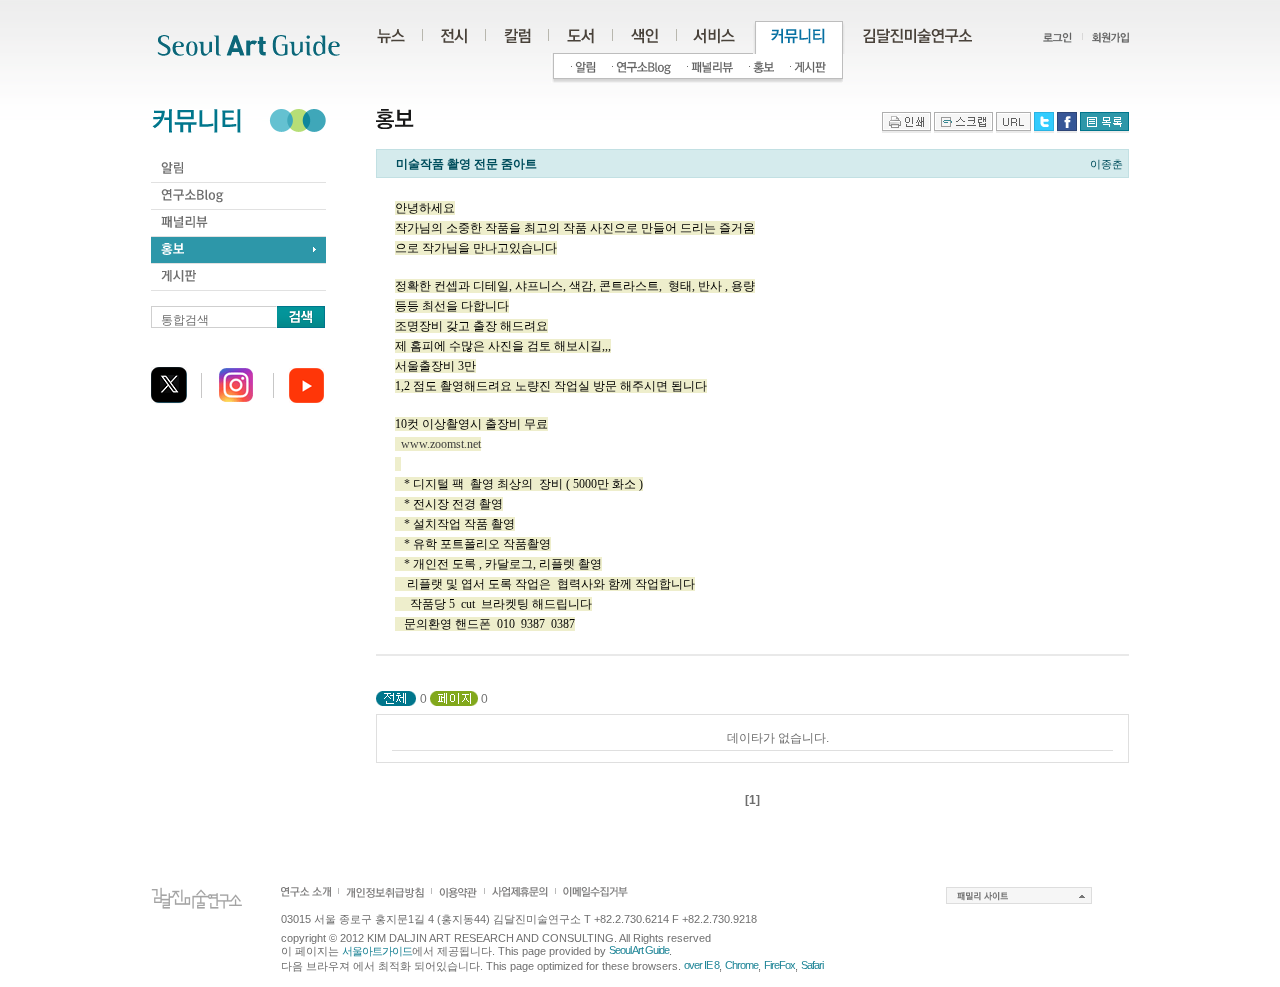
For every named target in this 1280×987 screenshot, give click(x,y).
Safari (812, 965)
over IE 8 (701, 965)
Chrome (741, 965)
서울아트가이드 (377, 951)
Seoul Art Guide (639, 950)
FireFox (779, 965)
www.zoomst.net (441, 444)
